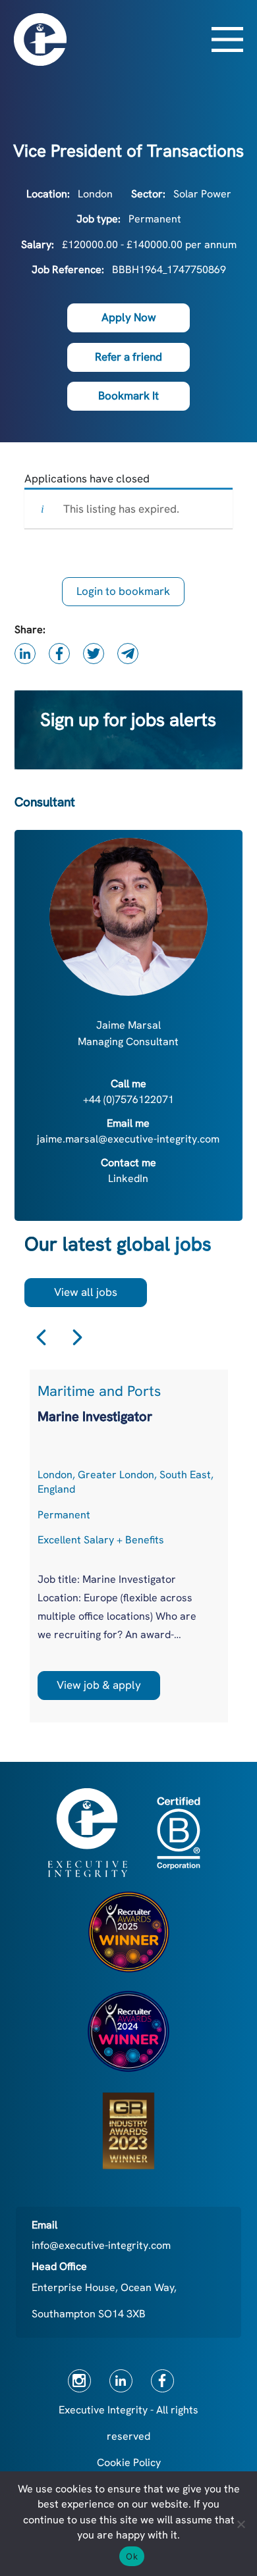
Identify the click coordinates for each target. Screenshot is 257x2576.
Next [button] (77, 1337)
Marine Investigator (95, 1416)
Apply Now (129, 317)
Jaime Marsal (128, 1025)
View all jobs (86, 1292)
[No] (241, 2524)
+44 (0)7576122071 (128, 1099)
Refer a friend (128, 357)
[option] (129, 1546)
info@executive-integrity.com (101, 2245)
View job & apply (99, 1685)
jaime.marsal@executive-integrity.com (128, 1139)
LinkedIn (128, 1178)
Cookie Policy (129, 2462)
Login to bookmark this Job (123, 595)
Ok (132, 2556)
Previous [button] (41, 1337)
